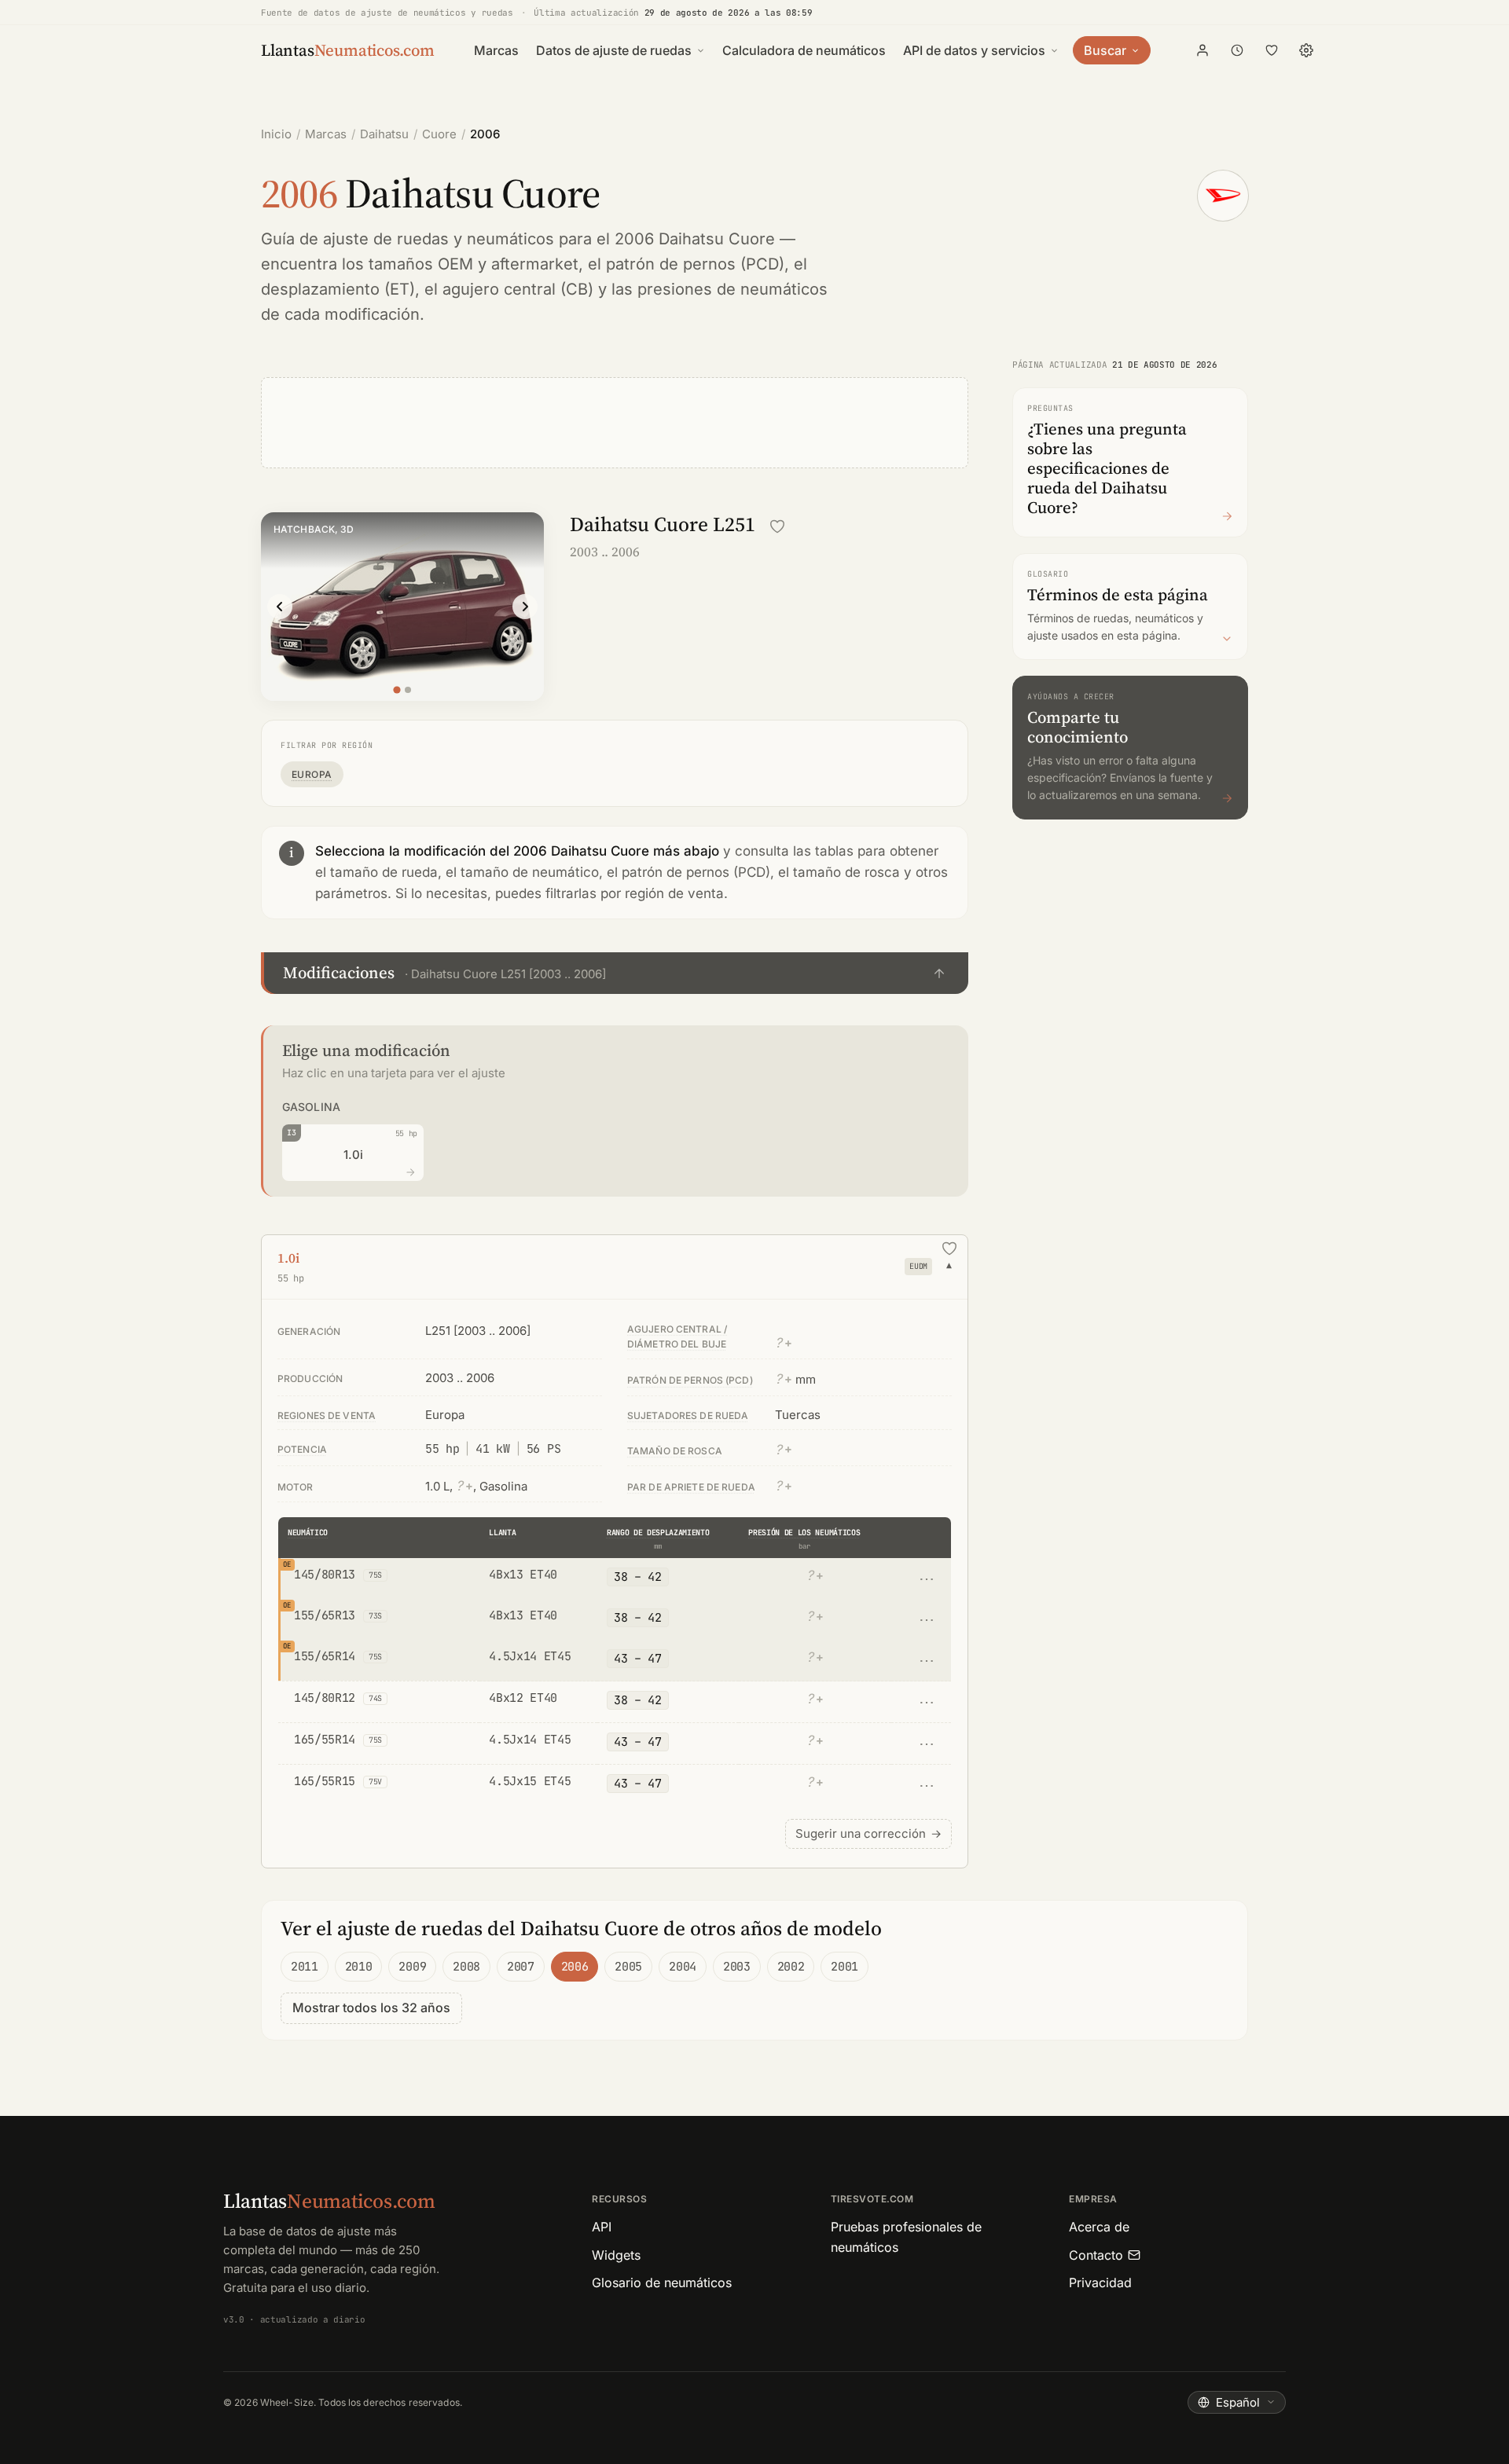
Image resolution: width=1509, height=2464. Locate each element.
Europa (312, 774)
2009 (412, 1967)
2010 (359, 1967)
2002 (791, 1967)
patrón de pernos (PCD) (695, 264)
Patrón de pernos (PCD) (690, 1380)
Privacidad (1100, 2282)
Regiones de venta (327, 1415)
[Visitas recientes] (1237, 50)
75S (375, 1575)
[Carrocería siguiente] (525, 607)
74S (375, 1698)
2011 (305, 1967)
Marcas (496, 50)
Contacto (1096, 2255)
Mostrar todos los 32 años (371, 2007)
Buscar (1105, 50)
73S (375, 1616)
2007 (521, 1967)
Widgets (616, 2255)
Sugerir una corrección (868, 1833)
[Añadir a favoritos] (777, 526)
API (602, 2227)
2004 (683, 1967)
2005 (628, 1967)
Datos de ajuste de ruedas (614, 50)
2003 (737, 1967)
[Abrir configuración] (1306, 50)
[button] (615, 973)
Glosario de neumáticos (662, 2282)
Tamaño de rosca (675, 1451)
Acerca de (1099, 2227)
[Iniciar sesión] (1202, 50)
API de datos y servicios (974, 50)
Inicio (276, 134)
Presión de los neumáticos (804, 1533)
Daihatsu (384, 134)
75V (375, 1782)
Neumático (308, 1533)
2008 (466, 1967)
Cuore (439, 134)
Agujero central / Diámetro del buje (677, 1336)
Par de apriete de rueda (691, 1487)
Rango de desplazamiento (658, 1533)
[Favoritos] (1272, 50)
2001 (844, 1967)
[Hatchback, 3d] (397, 689)
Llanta (502, 1533)
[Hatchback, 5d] (408, 690)
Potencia (302, 1449)
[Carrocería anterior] (280, 607)
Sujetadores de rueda (688, 1415)
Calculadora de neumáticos (804, 50)
